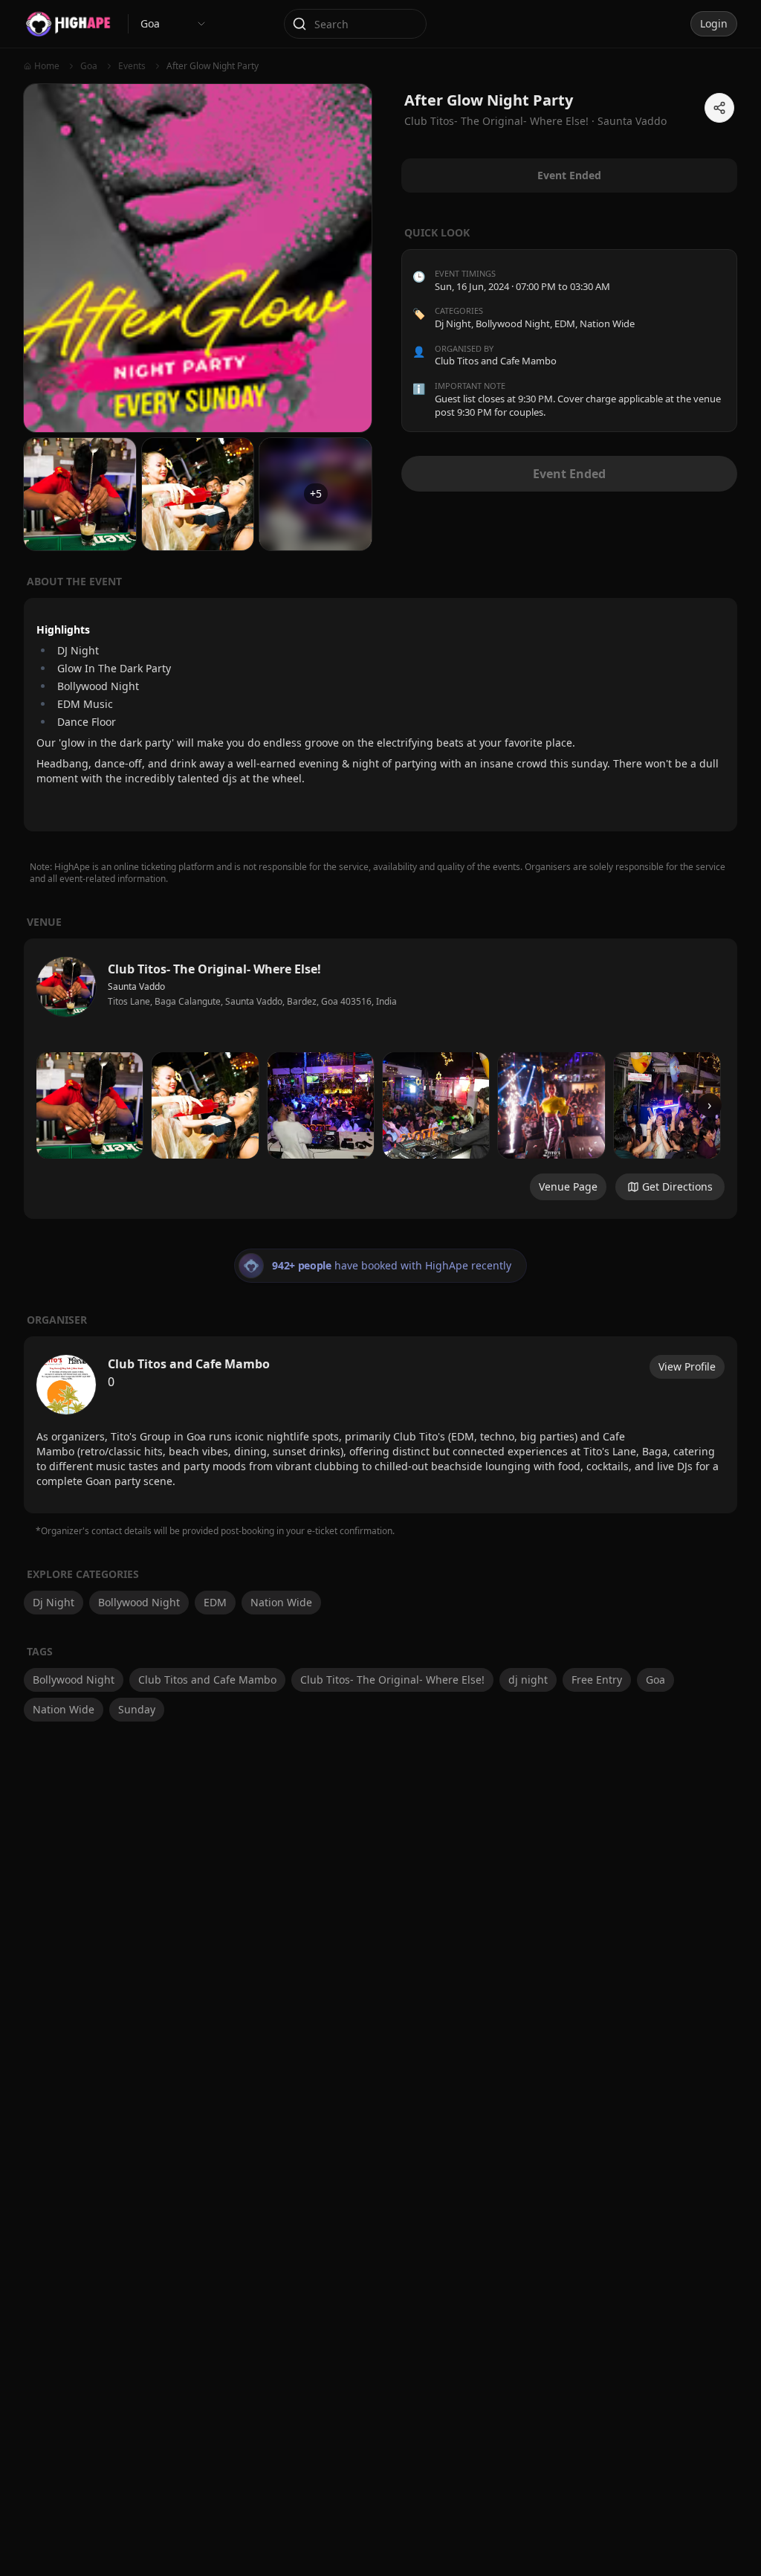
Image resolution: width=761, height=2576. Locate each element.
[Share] (719, 108)
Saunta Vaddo (632, 121)
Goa (655, 1680)
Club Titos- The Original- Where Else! (392, 1680)
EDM (565, 323)
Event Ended (569, 474)
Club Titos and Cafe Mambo (207, 1680)
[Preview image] (90, 1105)
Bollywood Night (513, 323)
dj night (528, 1680)
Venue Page (568, 1186)
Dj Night (453, 323)
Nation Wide (607, 323)
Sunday (137, 1709)
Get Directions (677, 1186)
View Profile (687, 1366)
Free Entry (597, 1680)
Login (714, 23)
